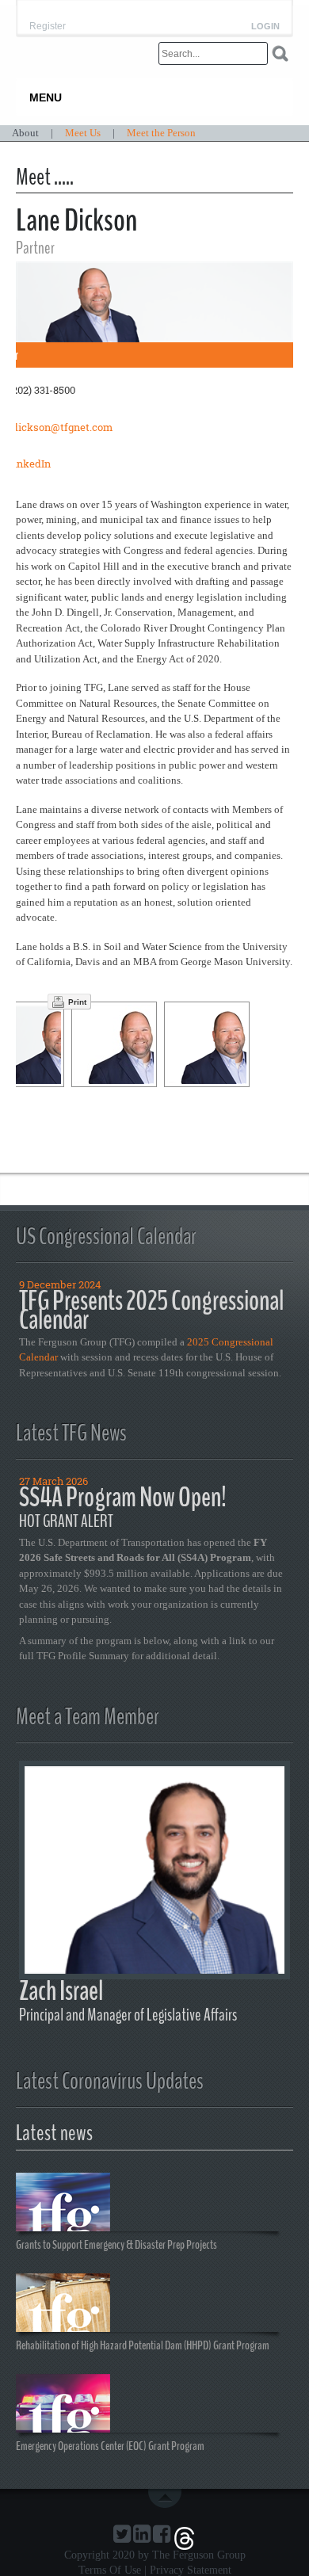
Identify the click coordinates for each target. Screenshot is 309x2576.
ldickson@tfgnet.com (61, 427)
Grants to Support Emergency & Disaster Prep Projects (116, 2244)
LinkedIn (29, 464)
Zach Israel (61, 1991)
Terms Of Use (110, 2570)
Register (48, 26)
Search (280, 53)
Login (265, 27)
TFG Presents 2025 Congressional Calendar (151, 1310)
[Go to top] (168, 2498)
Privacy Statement (191, 2570)
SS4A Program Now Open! (123, 1497)
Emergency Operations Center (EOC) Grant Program (110, 2445)
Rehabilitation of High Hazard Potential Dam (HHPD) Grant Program (143, 2345)
